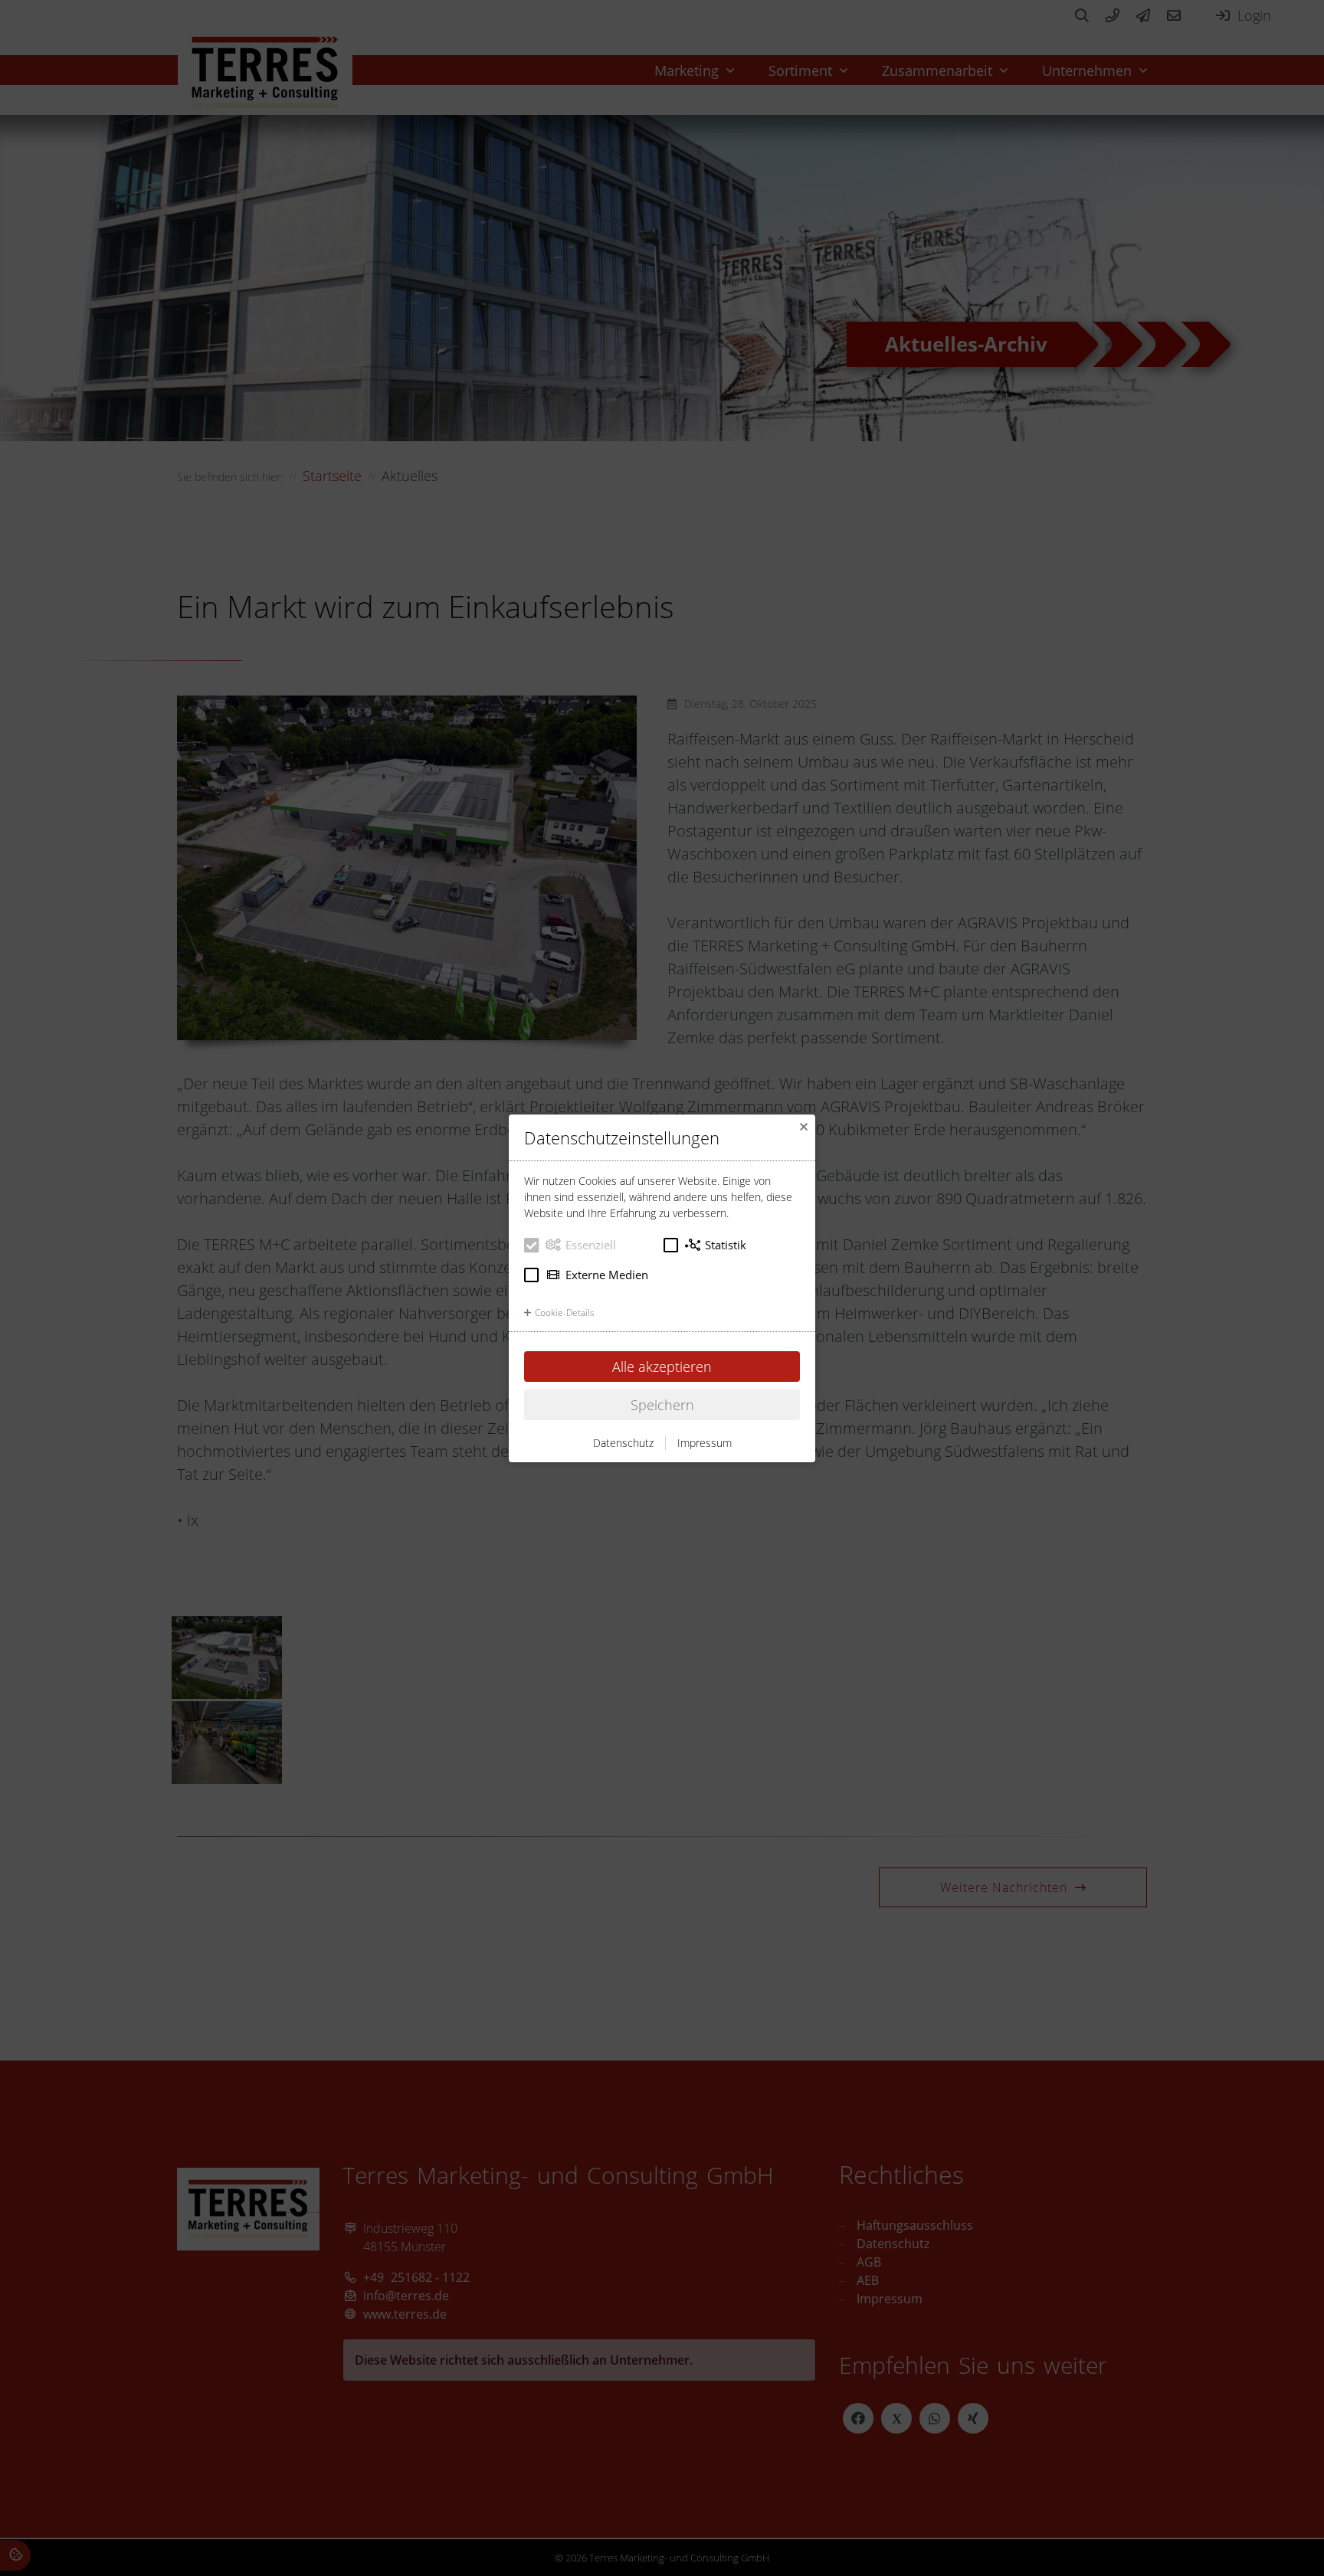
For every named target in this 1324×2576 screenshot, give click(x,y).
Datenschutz (623, 1443)
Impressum (705, 1443)
